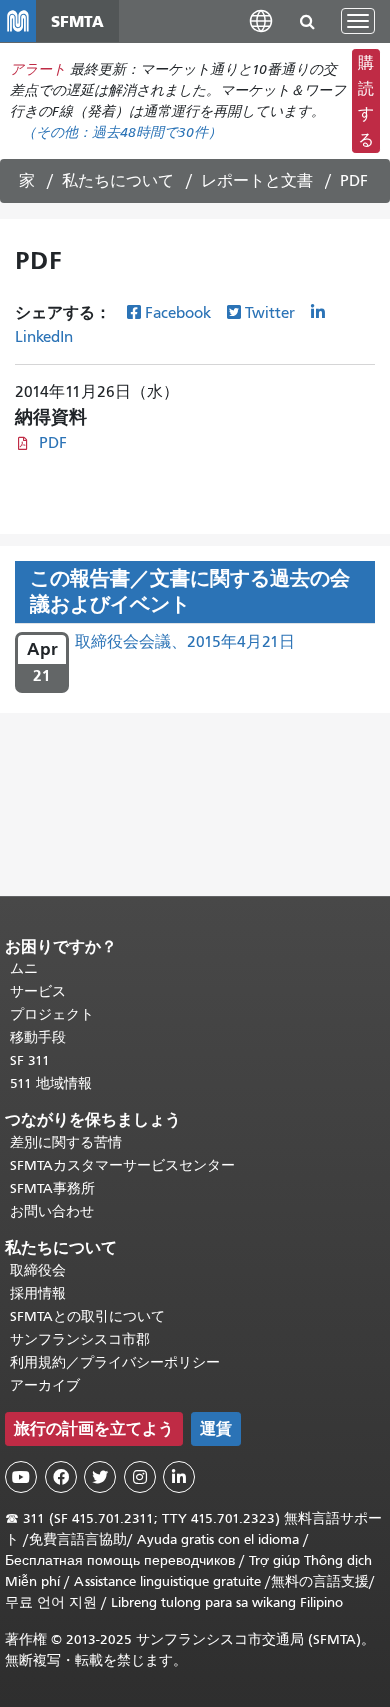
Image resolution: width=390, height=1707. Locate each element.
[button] (261, 20)
